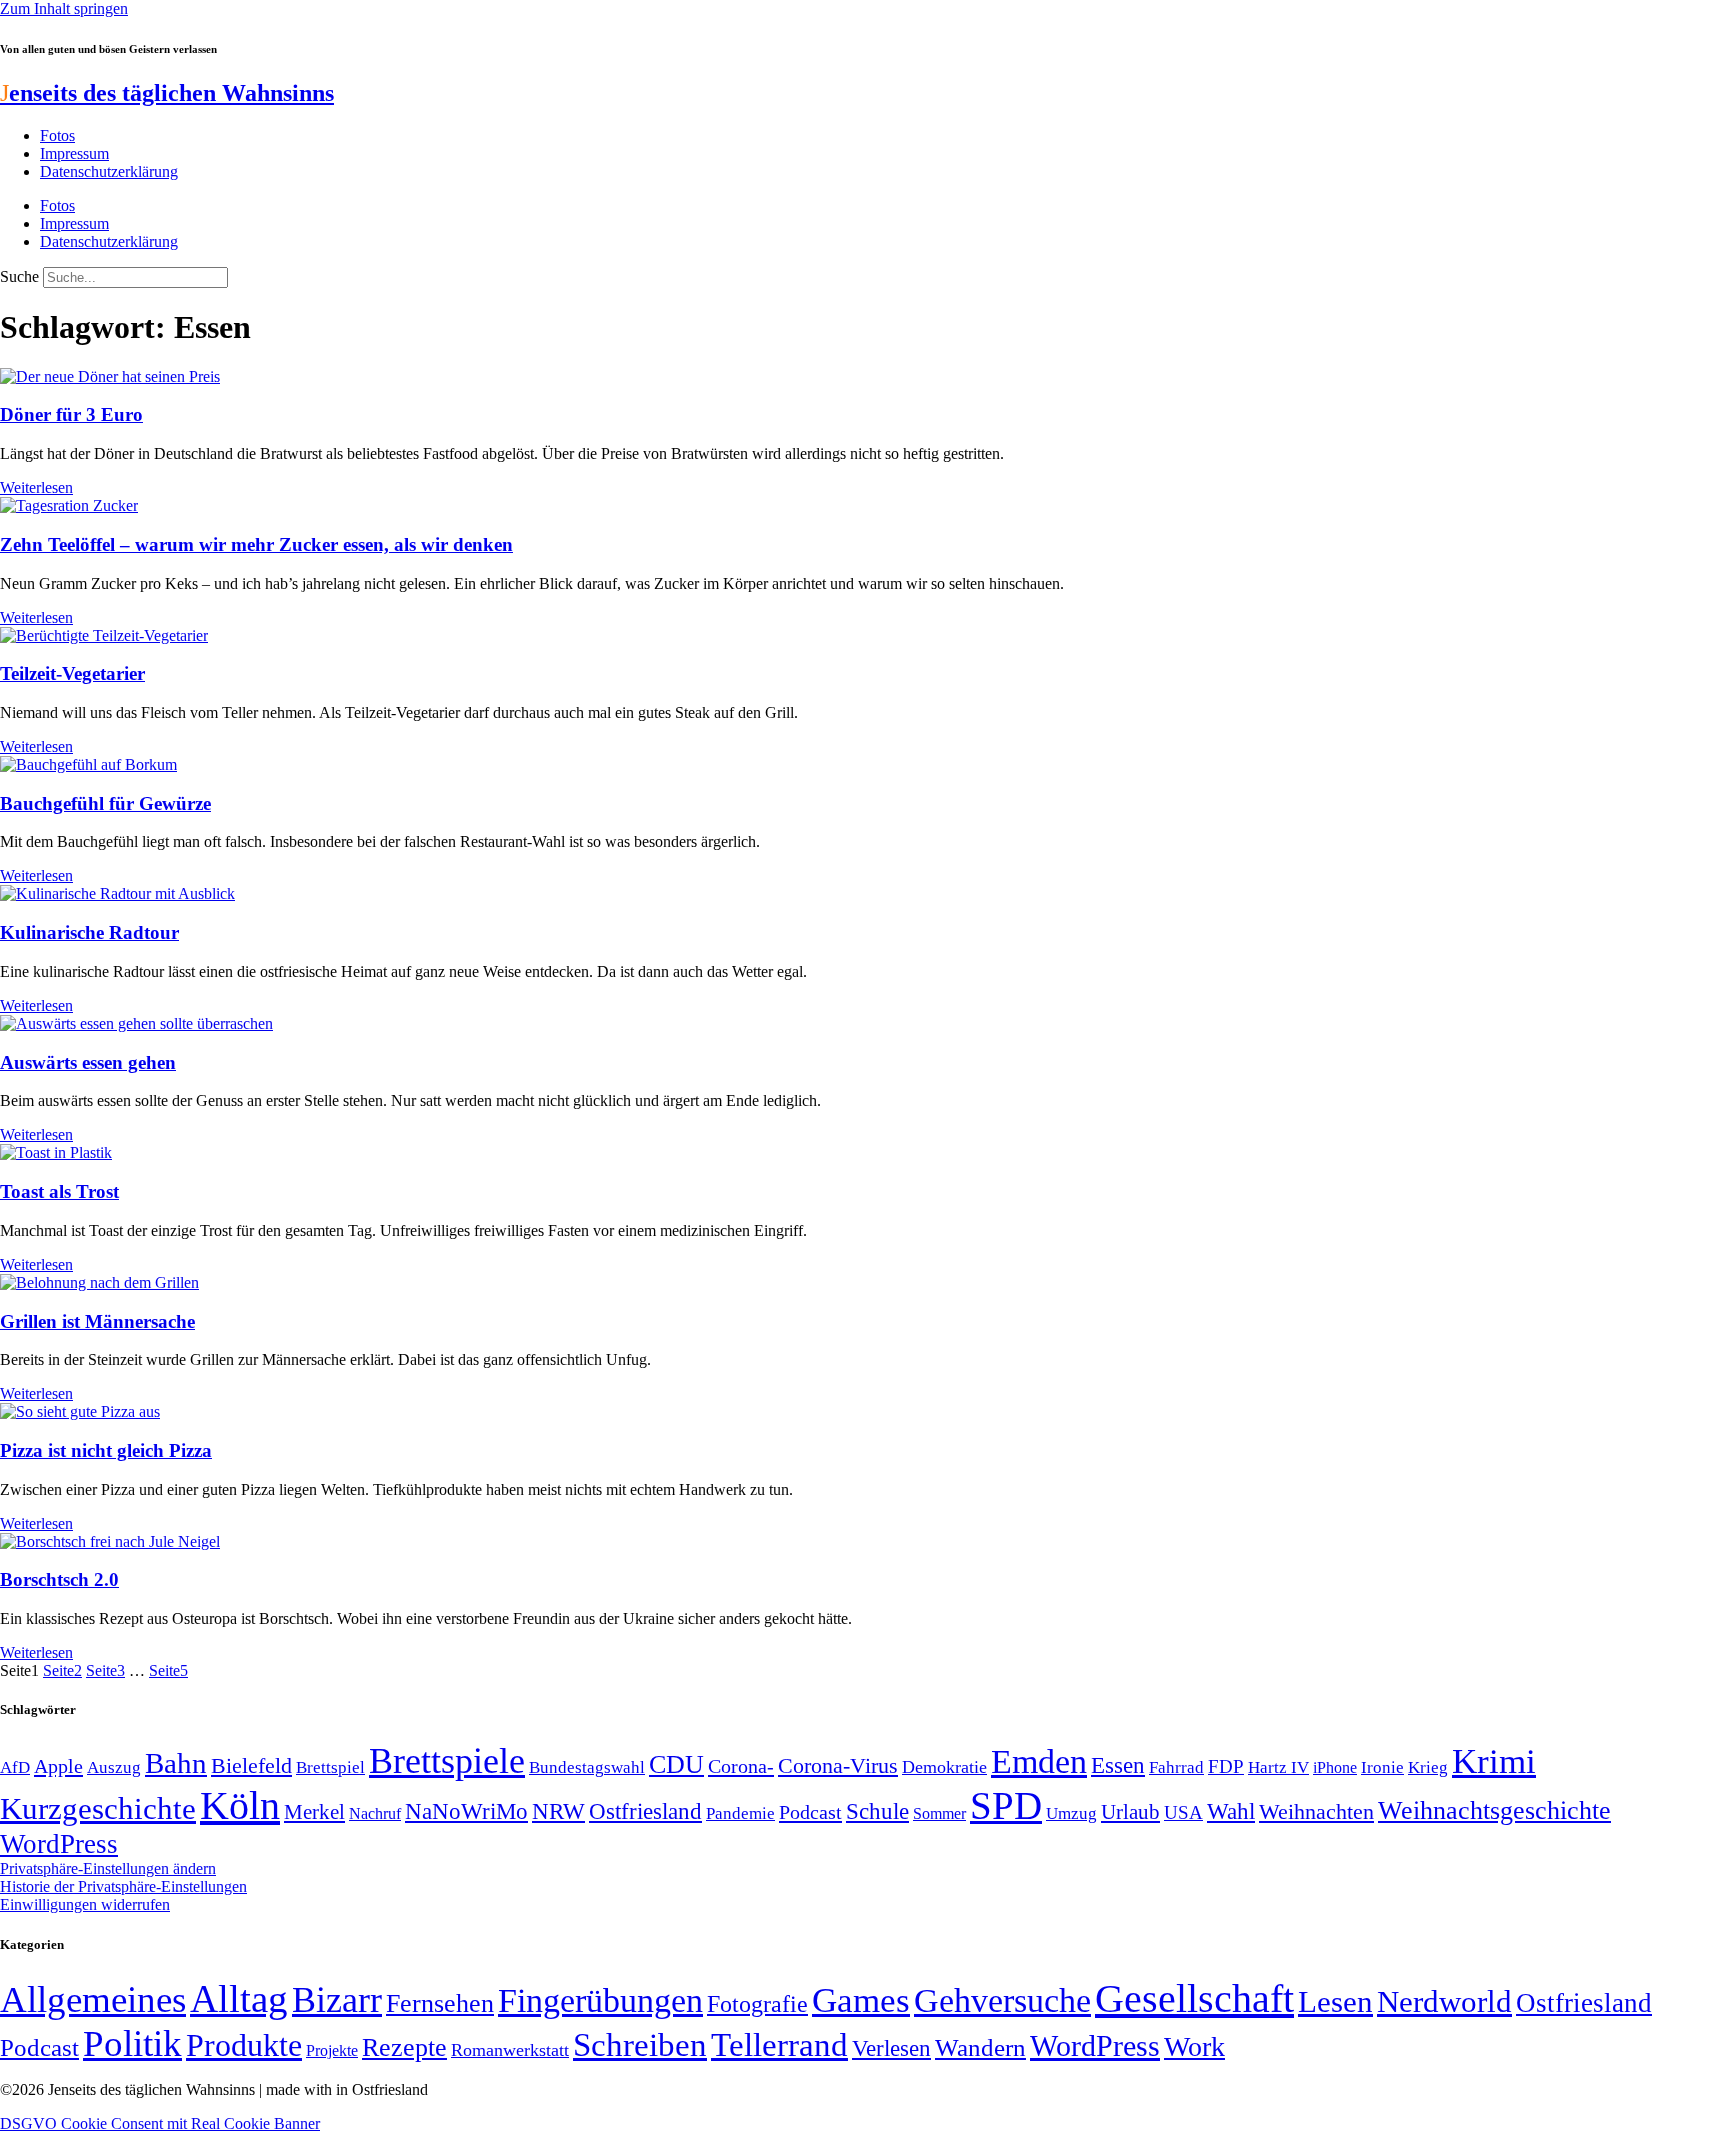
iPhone (1335, 1768)
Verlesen (891, 2048)
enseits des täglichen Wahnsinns (167, 93)
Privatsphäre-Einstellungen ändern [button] (108, 1868)
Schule (877, 1811)
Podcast (810, 1812)
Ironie (1382, 1767)
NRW (558, 1811)
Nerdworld (1444, 2001)
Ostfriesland (645, 1811)
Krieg (1428, 1767)
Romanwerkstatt (510, 2050)
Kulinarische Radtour (89, 932)
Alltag (239, 1998)
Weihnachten (1316, 1811)
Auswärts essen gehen (88, 1062)
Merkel (314, 1812)
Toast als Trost (59, 1191)
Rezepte (404, 2047)
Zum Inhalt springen (64, 8)
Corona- (741, 1766)
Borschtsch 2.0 (59, 1579)
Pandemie (740, 1813)
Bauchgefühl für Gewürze (105, 803)
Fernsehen (440, 2003)
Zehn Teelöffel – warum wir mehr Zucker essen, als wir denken (256, 544)
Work (1194, 2046)
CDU (676, 1764)
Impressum (74, 153)
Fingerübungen (600, 2000)
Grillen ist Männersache (97, 1321)
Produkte (244, 2045)
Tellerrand (779, 2045)
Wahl (1231, 1811)
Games (861, 2000)
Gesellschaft (1194, 1998)
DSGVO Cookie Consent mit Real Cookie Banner (160, 2123)
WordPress (59, 1844)
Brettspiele (447, 1761)
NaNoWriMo (466, 1811)
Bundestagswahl (587, 1767)
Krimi (1494, 1761)
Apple (58, 1766)
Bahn (176, 1763)
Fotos (57, 135)
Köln (240, 1805)
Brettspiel (330, 1767)
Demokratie (944, 1767)
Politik (132, 2043)
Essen (1118, 1765)
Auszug (114, 1767)
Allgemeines (93, 1999)
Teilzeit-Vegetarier (72, 673)
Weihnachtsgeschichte (1494, 1810)
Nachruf (375, 1813)
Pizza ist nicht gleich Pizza (106, 1450)
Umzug (1071, 1813)
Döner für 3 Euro (71, 414)
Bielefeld (251, 1765)
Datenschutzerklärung (109, 171)
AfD (15, 1767)
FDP (1226, 1766)
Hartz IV (1278, 1767)
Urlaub (1130, 1812)
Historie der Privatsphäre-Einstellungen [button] (123, 1886)
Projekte (332, 2050)
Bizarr (337, 2000)
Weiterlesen (36, 487)
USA (1183, 1812)
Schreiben (640, 2045)
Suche (19, 276)
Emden (1039, 1761)
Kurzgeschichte (98, 1808)
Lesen (1335, 2001)
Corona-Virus (838, 1765)
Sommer (939, 1813)
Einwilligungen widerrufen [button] (85, 1904)
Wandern (980, 2047)
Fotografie (757, 2004)
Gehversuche (1002, 2000)
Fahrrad (1176, 1767)
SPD (1006, 1805)
